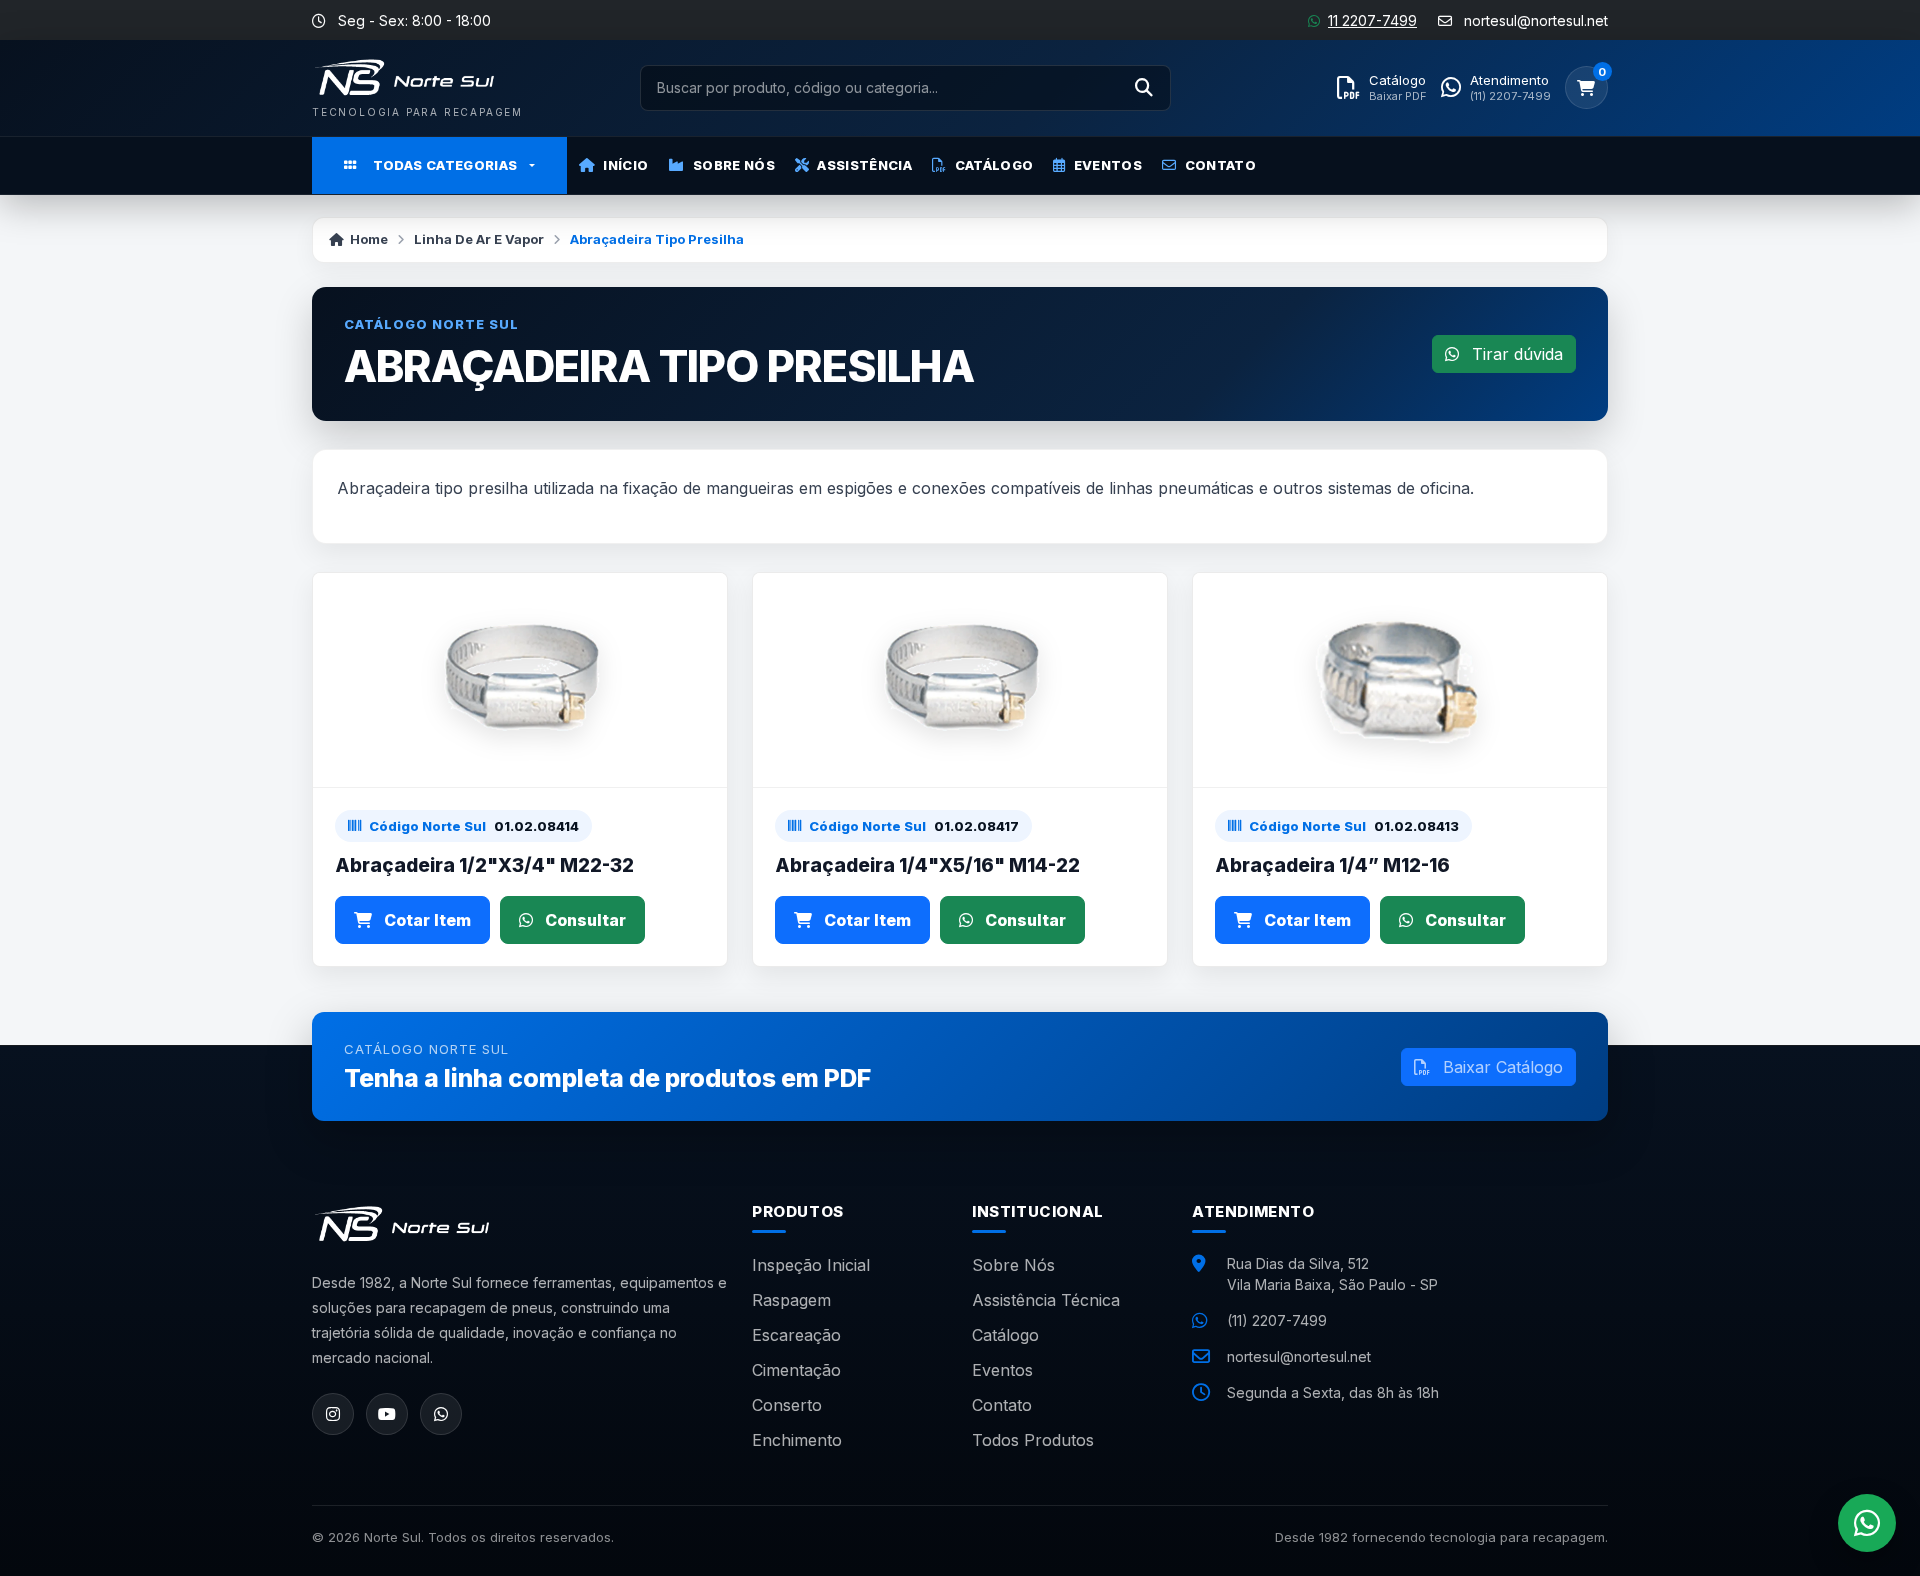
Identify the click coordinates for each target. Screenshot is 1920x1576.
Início (625, 165)
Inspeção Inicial (811, 1265)
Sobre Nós (734, 165)
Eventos (1108, 165)
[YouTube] (387, 1414)
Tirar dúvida (1515, 354)
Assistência (864, 165)
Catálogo (994, 165)
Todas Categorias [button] (445, 165)
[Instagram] (333, 1414)
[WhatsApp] (441, 1414)
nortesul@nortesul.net (1299, 1356)
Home (369, 239)
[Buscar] (1144, 88)
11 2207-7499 (1372, 20)
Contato (1220, 165)
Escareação (796, 1335)
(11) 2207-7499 (1277, 1320)
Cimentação (796, 1370)
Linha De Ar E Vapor (479, 239)
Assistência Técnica (1046, 1300)
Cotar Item (425, 920)
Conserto (787, 1405)
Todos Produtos (1033, 1440)
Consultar (583, 920)
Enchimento (797, 1440)
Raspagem (791, 1300)
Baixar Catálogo (1500, 1067)
